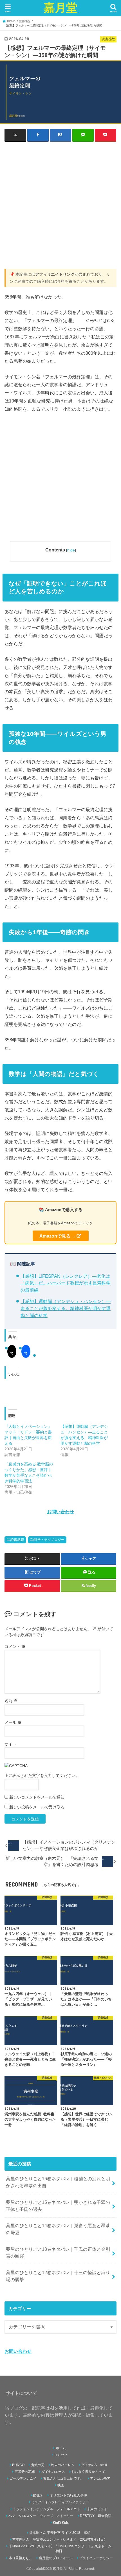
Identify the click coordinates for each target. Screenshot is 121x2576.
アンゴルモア (100, 2478)
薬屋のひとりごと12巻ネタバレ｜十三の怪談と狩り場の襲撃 (58, 2276)
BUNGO (18, 2465)
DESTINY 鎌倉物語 (96, 2516)
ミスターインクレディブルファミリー (60, 2502)
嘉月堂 (60, 7)
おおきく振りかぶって (88, 2472)
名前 (11, 1701)
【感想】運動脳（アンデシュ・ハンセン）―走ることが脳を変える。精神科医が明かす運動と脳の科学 (66, 1308)
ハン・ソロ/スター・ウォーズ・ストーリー (41, 2516)
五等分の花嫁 (25, 2472)
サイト (10, 1744)
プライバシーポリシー (96, 2558)
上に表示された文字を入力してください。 (42, 1776)
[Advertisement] (60, 208)
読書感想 (17, 1540)
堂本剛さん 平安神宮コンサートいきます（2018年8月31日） (60, 2539)
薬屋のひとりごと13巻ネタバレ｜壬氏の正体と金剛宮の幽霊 (58, 2253)
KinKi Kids (61, 2523)
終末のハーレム (63, 2465)
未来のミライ (97, 2509)
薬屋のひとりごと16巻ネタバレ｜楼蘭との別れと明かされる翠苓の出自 (58, 2182)
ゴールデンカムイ (23, 2478)
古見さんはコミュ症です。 (63, 2478)
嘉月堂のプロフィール (56, 2558)
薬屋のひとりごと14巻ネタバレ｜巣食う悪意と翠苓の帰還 (58, 2229)
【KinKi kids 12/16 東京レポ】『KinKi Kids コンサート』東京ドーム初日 (60, 2549)
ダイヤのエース (53, 2472)
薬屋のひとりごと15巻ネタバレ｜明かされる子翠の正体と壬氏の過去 (58, 2206)
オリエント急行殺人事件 (68, 2495)
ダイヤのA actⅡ (94, 2465)
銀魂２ (38, 2495)
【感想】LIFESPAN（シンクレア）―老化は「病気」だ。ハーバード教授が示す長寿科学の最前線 (66, 1283)
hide (71, 550)
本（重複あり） (21, 2558)
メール (13, 1722)
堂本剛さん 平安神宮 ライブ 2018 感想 (60, 2533)
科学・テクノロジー (49, 1540)
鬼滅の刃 (38, 2465)
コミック (61, 2455)
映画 (61, 2485)
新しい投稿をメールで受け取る (37, 1807)
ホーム (61, 2448)
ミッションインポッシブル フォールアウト (46, 2509)
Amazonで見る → (58, 1236)
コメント (15, 1647)
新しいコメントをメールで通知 (37, 1797)
